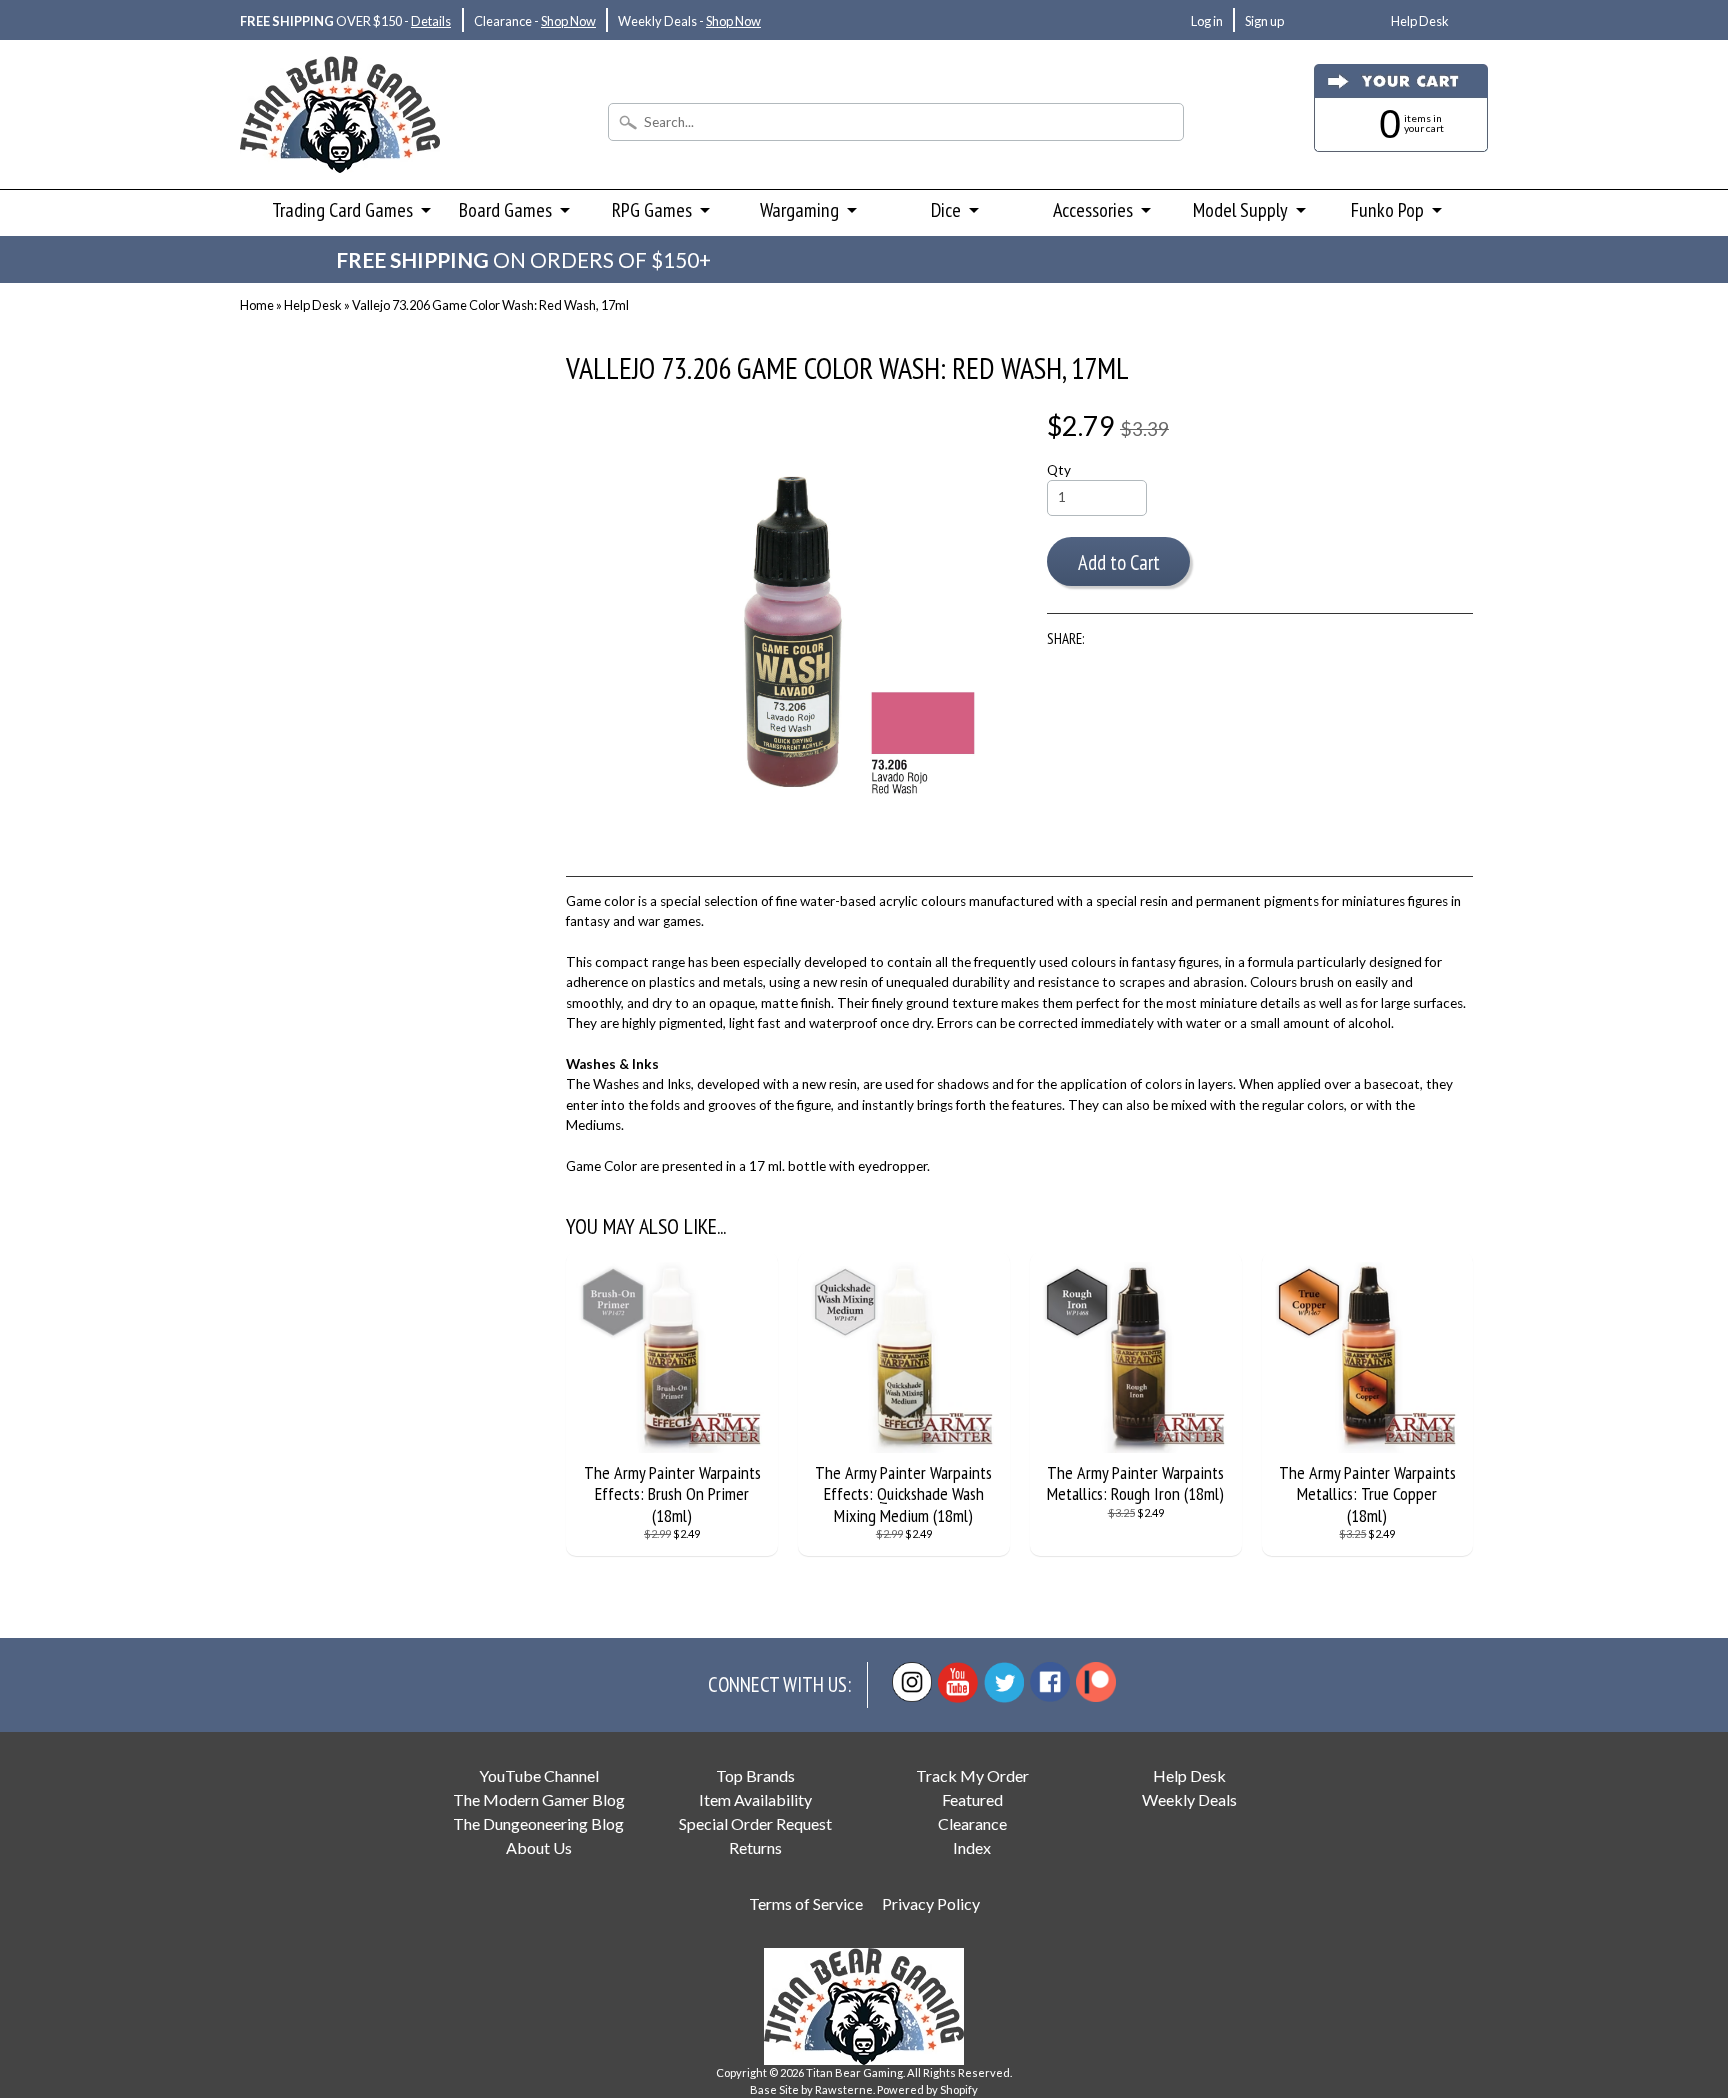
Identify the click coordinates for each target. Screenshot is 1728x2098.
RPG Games (652, 210)
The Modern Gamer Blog (539, 1799)
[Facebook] (1050, 1682)
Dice (946, 210)
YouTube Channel (539, 1775)
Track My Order (972, 1775)
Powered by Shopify (927, 2089)
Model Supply (1240, 210)
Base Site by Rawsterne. (812, 2089)
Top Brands (755, 1775)
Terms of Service (806, 1903)
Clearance (972, 1823)
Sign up (1264, 21)
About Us (539, 1847)
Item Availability (755, 1799)
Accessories (1093, 210)
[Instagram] (912, 1682)
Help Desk (1420, 21)
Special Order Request (755, 1823)
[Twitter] (1004, 1682)
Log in (1207, 21)
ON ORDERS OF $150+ (523, 259)
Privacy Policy (931, 1903)
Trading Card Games (342, 210)
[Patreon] (1096, 1682)
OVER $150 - (345, 21)
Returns (755, 1847)
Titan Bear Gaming (854, 2072)
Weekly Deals (1189, 1799)
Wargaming (799, 210)
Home (257, 305)
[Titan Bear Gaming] (340, 146)
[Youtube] (958, 1682)
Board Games (505, 210)
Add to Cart (1119, 562)
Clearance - (535, 21)
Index (972, 1847)
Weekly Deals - (689, 21)
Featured (972, 1799)
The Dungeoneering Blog (538, 1823)
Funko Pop (1387, 210)
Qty (1059, 470)
